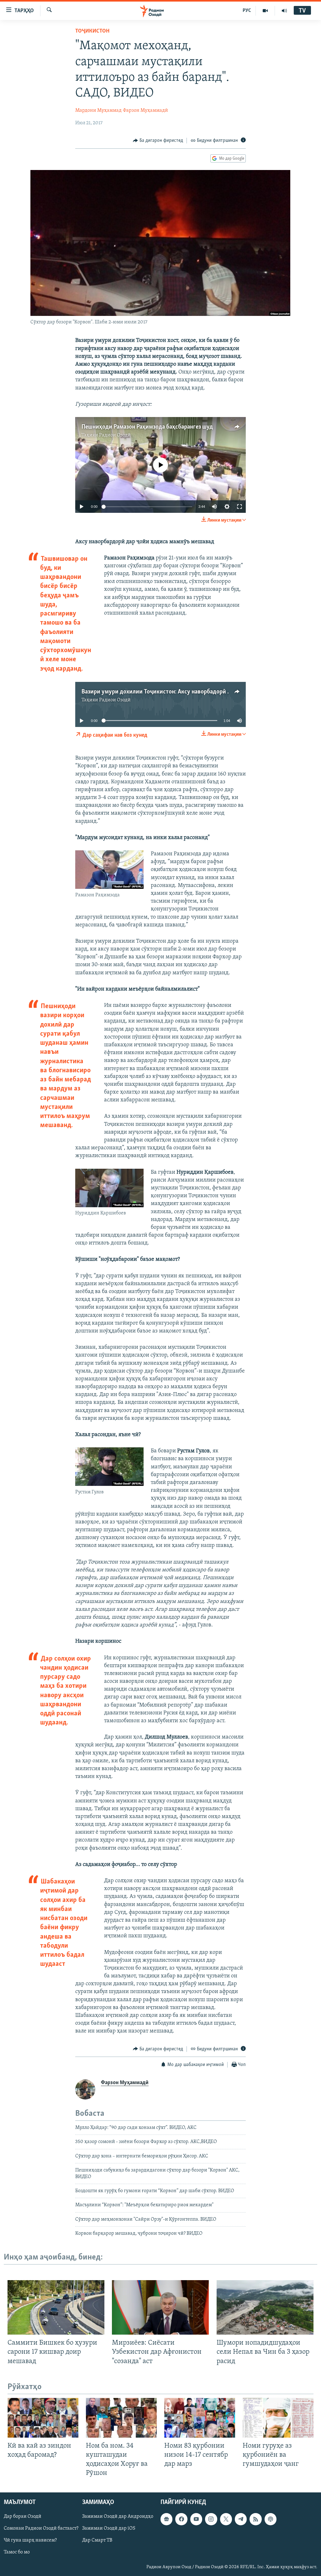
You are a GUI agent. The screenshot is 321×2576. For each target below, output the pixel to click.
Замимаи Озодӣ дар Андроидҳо (118, 2517)
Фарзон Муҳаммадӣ (145, 111)
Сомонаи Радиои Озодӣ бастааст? (41, 2529)
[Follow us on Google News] (166, 2519)
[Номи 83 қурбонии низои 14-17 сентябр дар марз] (200, 2418)
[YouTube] (265, 11)
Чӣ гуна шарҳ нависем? (30, 2541)
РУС (247, 11)
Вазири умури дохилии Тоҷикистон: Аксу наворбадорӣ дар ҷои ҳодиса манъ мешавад (195, 692)
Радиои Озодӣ (115, 435)
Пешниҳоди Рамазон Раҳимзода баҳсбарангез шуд (147, 427)
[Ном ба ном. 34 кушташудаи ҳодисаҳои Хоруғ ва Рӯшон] (121, 2418)
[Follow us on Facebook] (181, 2519)
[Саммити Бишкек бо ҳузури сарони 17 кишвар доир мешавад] (56, 2307)
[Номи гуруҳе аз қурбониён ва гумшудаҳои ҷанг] (278, 2418)
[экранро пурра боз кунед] (239, 507)
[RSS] (255, 2519)
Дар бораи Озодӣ (23, 2517)
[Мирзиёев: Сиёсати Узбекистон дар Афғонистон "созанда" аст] (160, 2307)
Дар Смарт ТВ (97, 2541)
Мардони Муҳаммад (98, 111)
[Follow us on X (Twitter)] (226, 2519)
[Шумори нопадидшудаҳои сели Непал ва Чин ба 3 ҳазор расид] (265, 2307)
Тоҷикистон (92, 31)
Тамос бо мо (17, 2553)
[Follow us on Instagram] (211, 2519)
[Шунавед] (284, 11)
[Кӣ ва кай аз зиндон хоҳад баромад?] (43, 2418)
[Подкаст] (271, 2519)
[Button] (158, 141)
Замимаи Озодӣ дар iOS (109, 2529)
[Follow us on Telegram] (241, 2519)
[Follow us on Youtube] (196, 2519)
